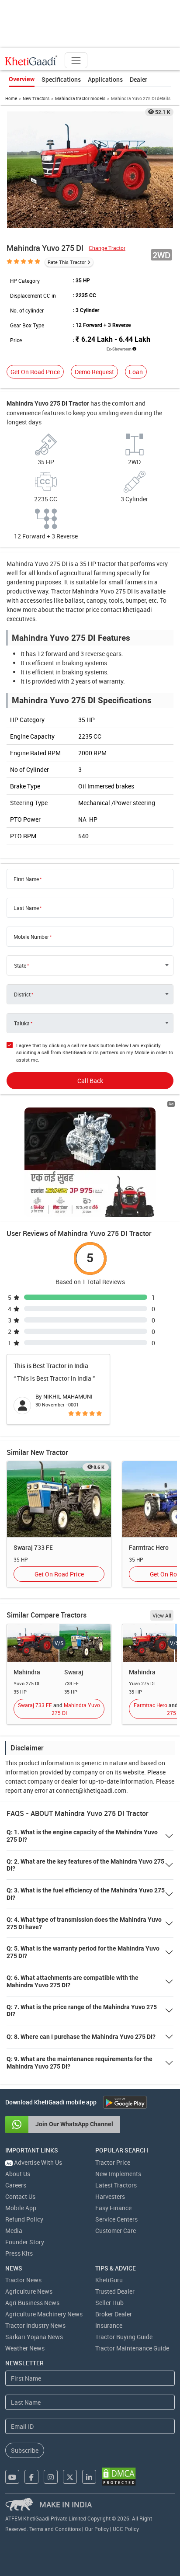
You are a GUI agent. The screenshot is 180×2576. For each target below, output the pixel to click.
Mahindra (27, 1672)
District (22, 994)
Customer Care (116, 2231)
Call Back (90, 1081)
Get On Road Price (35, 372)
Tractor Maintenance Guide (132, 2348)
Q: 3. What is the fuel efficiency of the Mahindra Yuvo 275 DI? (86, 1894)
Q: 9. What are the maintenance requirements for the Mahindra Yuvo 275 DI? (80, 2063)
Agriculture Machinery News (44, 2314)
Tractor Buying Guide (124, 2337)
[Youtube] (12, 2477)
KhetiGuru (109, 2280)
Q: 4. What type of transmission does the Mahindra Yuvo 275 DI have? (84, 1923)
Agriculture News (29, 2291)
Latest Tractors (116, 2185)
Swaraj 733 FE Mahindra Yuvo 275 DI (59, 1709)
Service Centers (116, 2219)
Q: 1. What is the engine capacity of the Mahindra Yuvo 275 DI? (82, 1836)
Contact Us (20, 2196)
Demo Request (94, 372)
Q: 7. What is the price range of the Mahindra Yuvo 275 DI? (82, 2011)
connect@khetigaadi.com (91, 1790)
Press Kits (19, 2253)
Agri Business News (32, 2303)
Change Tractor (107, 248)
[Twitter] (70, 2477)
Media (14, 2231)
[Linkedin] (89, 2477)
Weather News (25, 2348)
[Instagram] (51, 2477)
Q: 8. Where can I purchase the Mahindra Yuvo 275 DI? (81, 2037)
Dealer (138, 79)
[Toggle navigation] (76, 60)
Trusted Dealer (115, 2291)
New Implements (118, 2174)
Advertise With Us (34, 2162)
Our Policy (97, 2529)
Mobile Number (31, 937)
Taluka (22, 1023)
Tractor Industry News (35, 2325)
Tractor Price (113, 2162)
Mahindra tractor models (80, 98)
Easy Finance (113, 2208)
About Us (18, 2174)
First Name (26, 879)
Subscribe (25, 2450)
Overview (22, 79)
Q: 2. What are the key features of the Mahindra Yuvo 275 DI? (85, 1865)
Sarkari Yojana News (34, 2337)
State (20, 965)
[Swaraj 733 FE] (59, 1498)
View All (162, 1615)
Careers (16, 2185)
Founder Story (25, 2242)
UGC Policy (126, 2529)
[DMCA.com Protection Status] (119, 2477)
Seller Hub (109, 2303)
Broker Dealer (114, 2314)
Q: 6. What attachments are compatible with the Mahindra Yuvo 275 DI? (73, 1981)
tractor (107, 564)
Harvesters (110, 2196)
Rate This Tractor (67, 262)
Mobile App (21, 2208)
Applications (105, 79)
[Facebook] (31, 2477)
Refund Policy (24, 2219)
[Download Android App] (125, 2102)
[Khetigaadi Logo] (31, 60)
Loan (136, 372)
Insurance (109, 2325)
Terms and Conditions (55, 2529)
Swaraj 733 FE (33, 1547)
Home (11, 98)
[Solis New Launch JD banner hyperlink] (90, 1162)
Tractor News (23, 2280)
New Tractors (36, 98)
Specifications (61, 79)
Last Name (26, 908)
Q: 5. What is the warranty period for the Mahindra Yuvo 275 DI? (83, 1952)
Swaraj (74, 1672)
